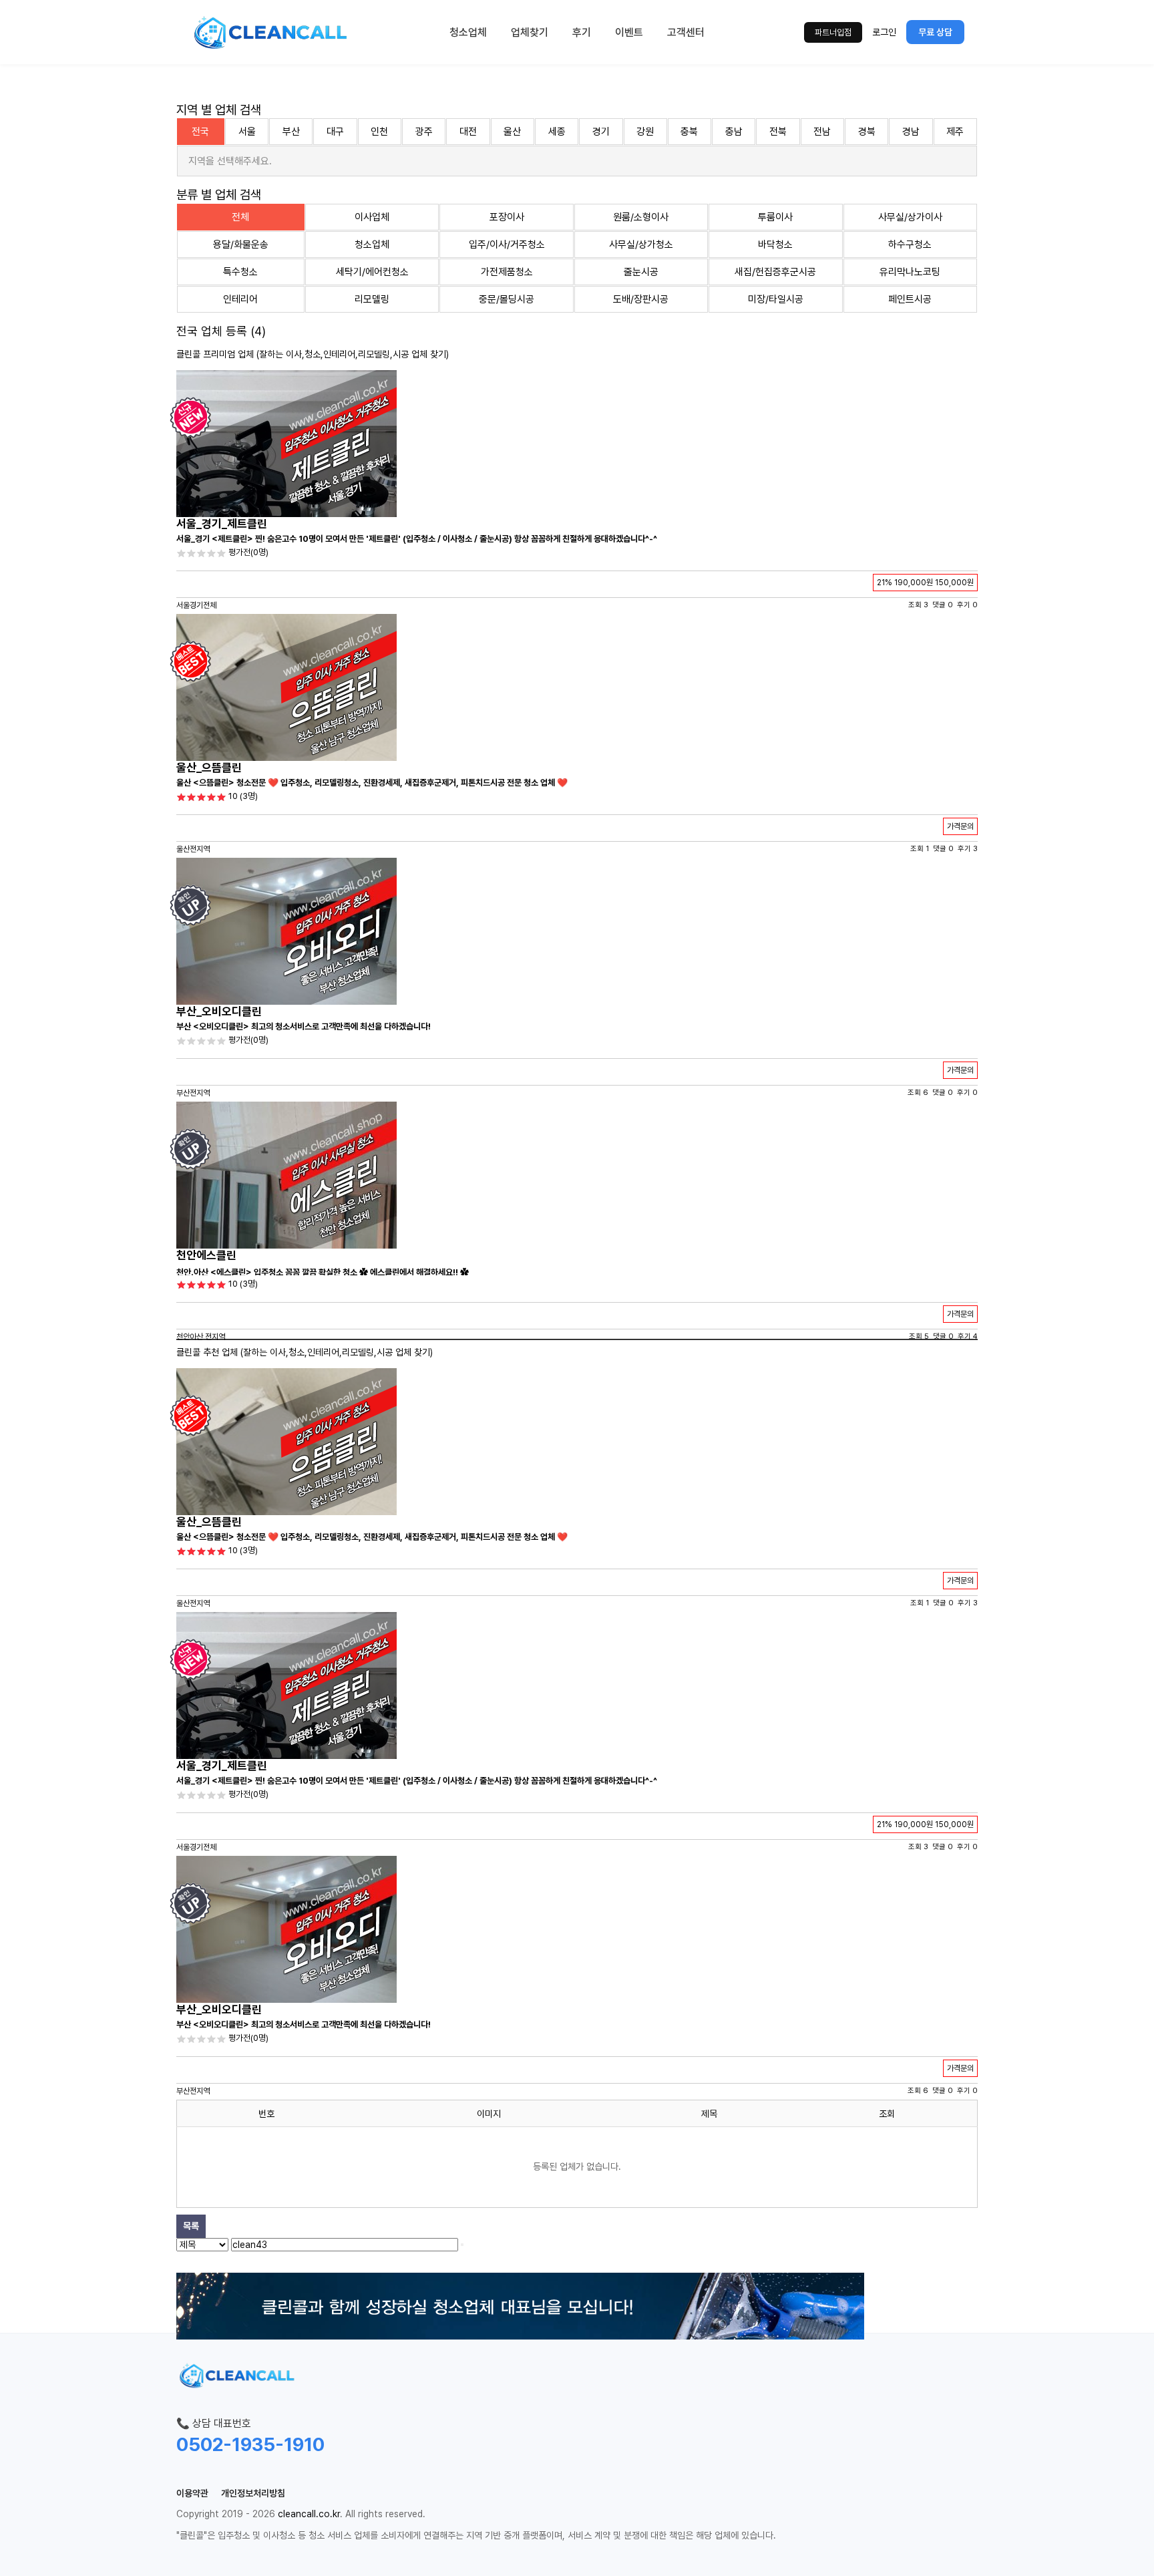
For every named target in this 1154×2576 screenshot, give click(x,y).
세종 (557, 132)
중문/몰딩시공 (507, 299)
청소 (313, 354)
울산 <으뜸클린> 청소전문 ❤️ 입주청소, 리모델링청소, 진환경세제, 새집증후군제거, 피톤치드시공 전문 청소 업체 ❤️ (372, 783)
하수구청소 (910, 245)
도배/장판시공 (641, 299)
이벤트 (629, 32)
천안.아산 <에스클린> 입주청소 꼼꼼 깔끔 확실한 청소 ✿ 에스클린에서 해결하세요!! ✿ (323, 1272)
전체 (240, 217)
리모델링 (372, 299)
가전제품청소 (507, 272)
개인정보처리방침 (253, 2493)
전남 (822, 132)
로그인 (884, 32)
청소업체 (468, 32)
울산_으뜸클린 (209, 768)
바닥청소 (775, 245)
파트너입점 (833, 32)
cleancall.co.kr (309, 2514)
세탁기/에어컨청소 (372, 272)
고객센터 (686, 32)
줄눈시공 (641, 272)
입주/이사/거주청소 (507, 245)
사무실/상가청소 (641, 245)
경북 (867, 132)
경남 (911, 132)
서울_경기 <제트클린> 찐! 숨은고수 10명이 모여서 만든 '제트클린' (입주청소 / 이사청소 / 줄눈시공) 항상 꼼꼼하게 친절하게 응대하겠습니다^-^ (417, 539)
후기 (582, 32)
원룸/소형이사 (641, 217)
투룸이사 (775, 217)
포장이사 (507, 217)
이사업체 (372, 217)
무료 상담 (935, 32)
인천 (379, 132)
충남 (734, 132)
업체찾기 (530, 32)
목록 (191, 2226)
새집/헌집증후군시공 (775, 272)
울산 (512, 132)
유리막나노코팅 (910, 272)
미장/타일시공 (776, 299)
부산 (291, 132)
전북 (778, 132)
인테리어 (240, 299)
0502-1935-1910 (250, 2444)
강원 (645, 132)
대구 (335, 132)
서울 (247, 132)
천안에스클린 (206, 1255)
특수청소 (240, 272)
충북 (689, 132)
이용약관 (192, 2493)
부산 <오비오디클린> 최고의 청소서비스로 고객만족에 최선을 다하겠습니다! (304, 1026)
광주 (424, 132)
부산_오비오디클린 (219, 1011)
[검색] (462, 2245)
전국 (200, 132)
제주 (955, 132)
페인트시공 (910, 299)
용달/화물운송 (241, 245)
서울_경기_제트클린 (222, 524)
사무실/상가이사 (910, 217)
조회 (887, 2114)
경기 (601, 132)
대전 (468, 132)
